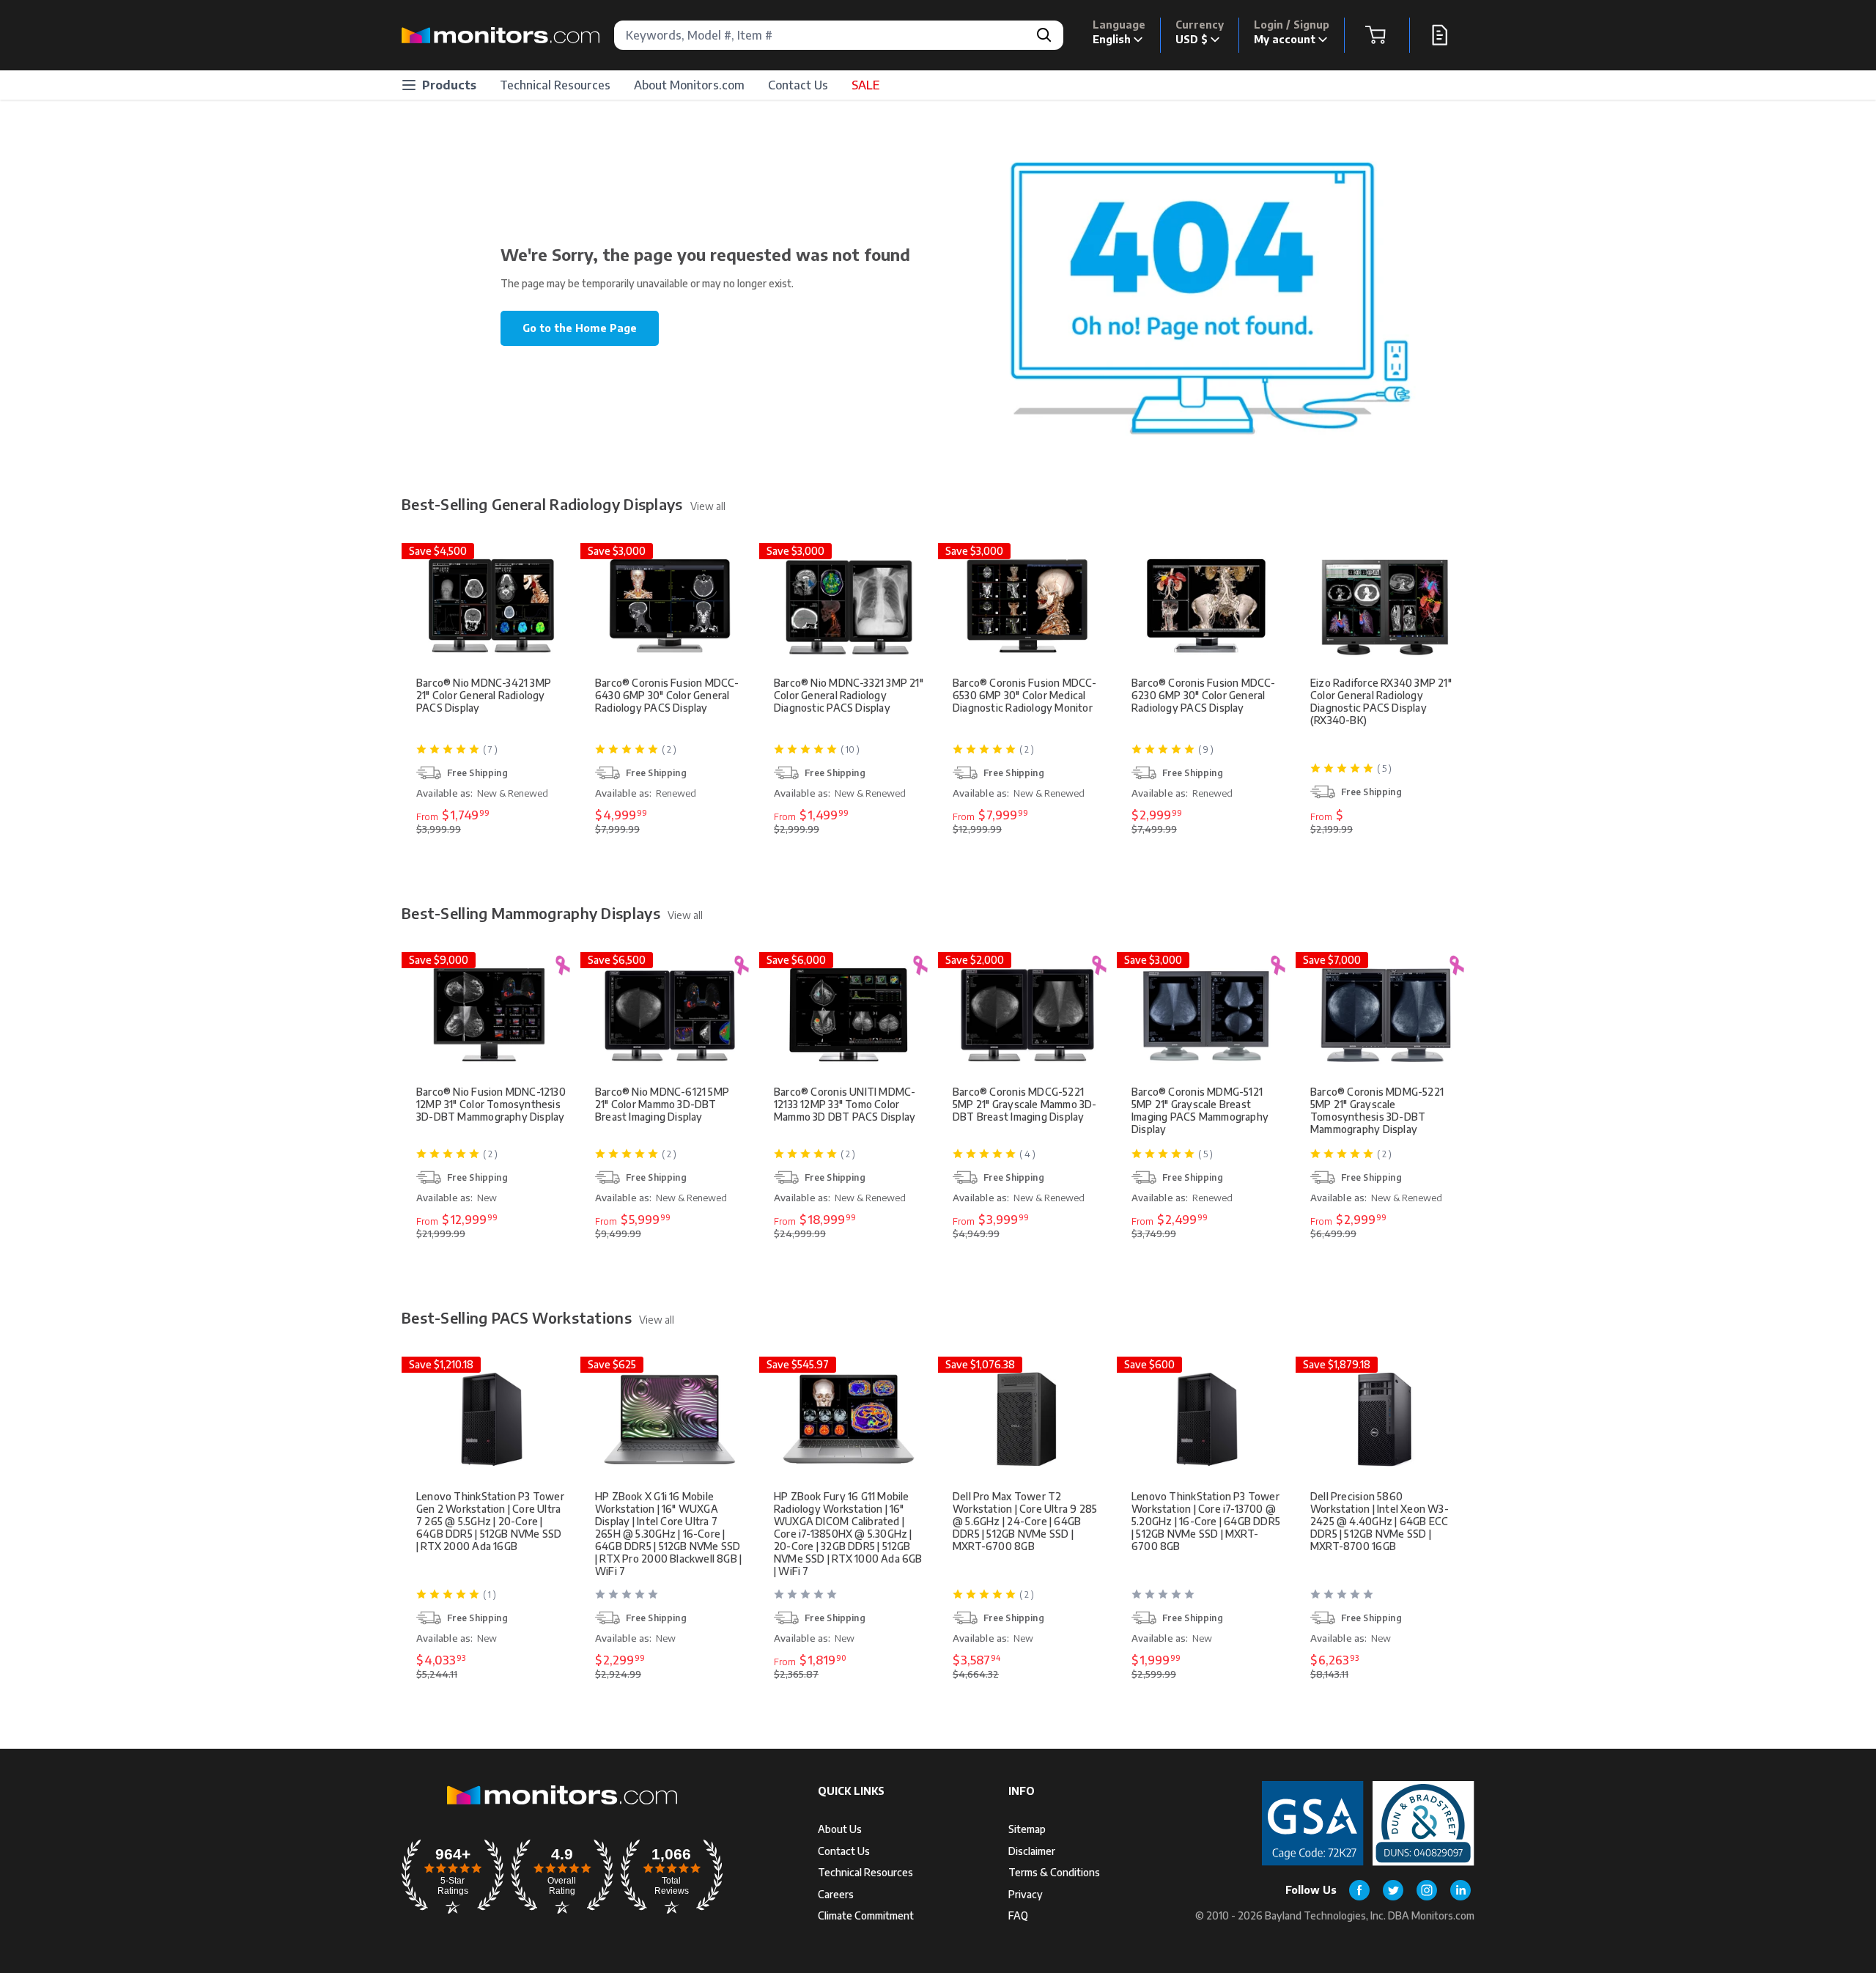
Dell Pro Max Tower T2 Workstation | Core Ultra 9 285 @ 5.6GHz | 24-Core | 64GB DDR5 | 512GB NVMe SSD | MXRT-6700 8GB (1025, 1521)
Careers (836, 1894)
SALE (865, 85)
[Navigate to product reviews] (671, 1600)
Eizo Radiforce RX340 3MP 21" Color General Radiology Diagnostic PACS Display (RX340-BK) (1381, 701)
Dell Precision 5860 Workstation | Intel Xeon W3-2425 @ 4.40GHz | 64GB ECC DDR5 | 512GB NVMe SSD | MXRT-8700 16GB (1380, 1521)
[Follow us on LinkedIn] (1460, 1890)
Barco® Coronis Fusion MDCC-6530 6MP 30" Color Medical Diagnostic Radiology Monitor (1025, 695)
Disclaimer (1032, 1851)
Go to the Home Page (580, 328)
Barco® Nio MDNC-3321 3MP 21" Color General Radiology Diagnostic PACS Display (849, 695)
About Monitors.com (689, 85)
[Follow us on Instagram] (1427, 1890)
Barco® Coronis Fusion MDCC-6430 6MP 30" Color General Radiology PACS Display (667, 695)
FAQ (1018, 1915)
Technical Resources (555, 85)
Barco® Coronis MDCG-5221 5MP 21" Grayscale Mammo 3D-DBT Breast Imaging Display (1025, 1104)
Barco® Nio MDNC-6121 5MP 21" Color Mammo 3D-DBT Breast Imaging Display (662, 1104)
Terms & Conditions (1054, 1872)
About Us (840, 1829)
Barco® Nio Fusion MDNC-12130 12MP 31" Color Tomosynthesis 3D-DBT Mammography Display (491, 1104)
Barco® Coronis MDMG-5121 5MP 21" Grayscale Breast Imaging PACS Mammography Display (1200, 1110)
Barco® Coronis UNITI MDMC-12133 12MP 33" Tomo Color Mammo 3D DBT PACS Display (845, 1104)
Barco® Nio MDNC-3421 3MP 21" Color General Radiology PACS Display (484, 695)
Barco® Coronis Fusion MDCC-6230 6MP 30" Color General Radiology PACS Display (1204, 695)
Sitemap (1027, 1829)
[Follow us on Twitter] (1393, 1890)
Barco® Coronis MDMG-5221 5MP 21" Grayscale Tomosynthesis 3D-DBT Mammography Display (1377, 1110)
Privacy (1026, 1894)
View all (708, 506)
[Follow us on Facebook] (1359, 1890)
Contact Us (798, 85)
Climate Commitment (866, 1915)
